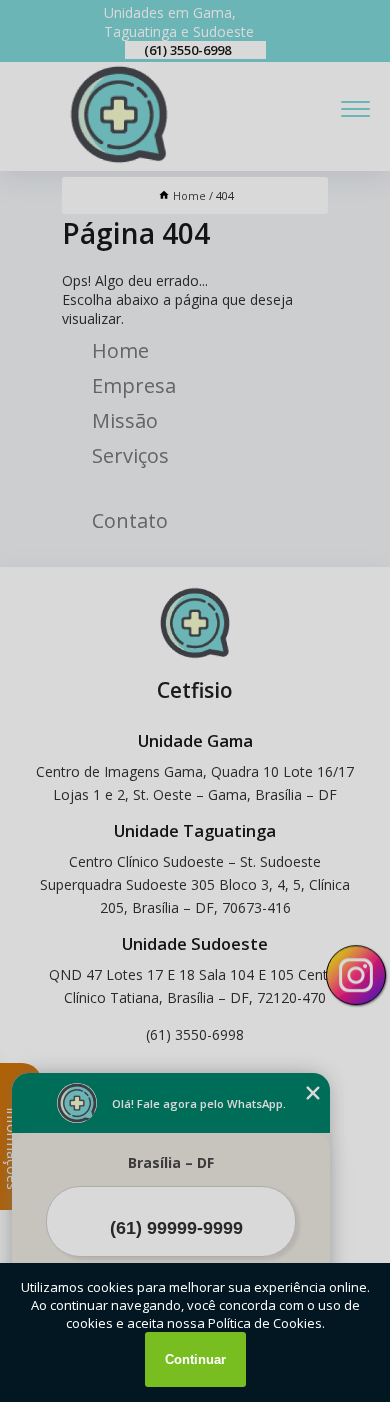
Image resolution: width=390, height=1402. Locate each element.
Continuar (195, 1359)
